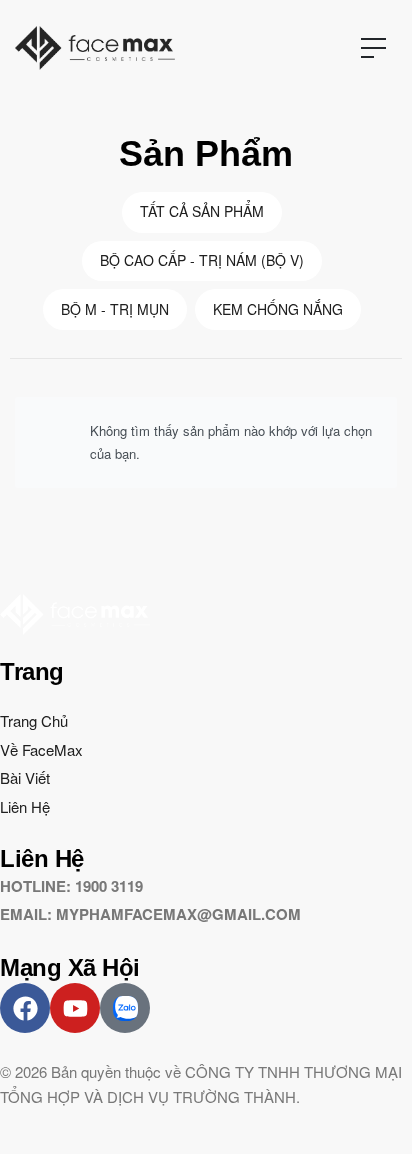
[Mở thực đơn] (373, 48)
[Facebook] (25, 1008)
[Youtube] (75, 1008)
